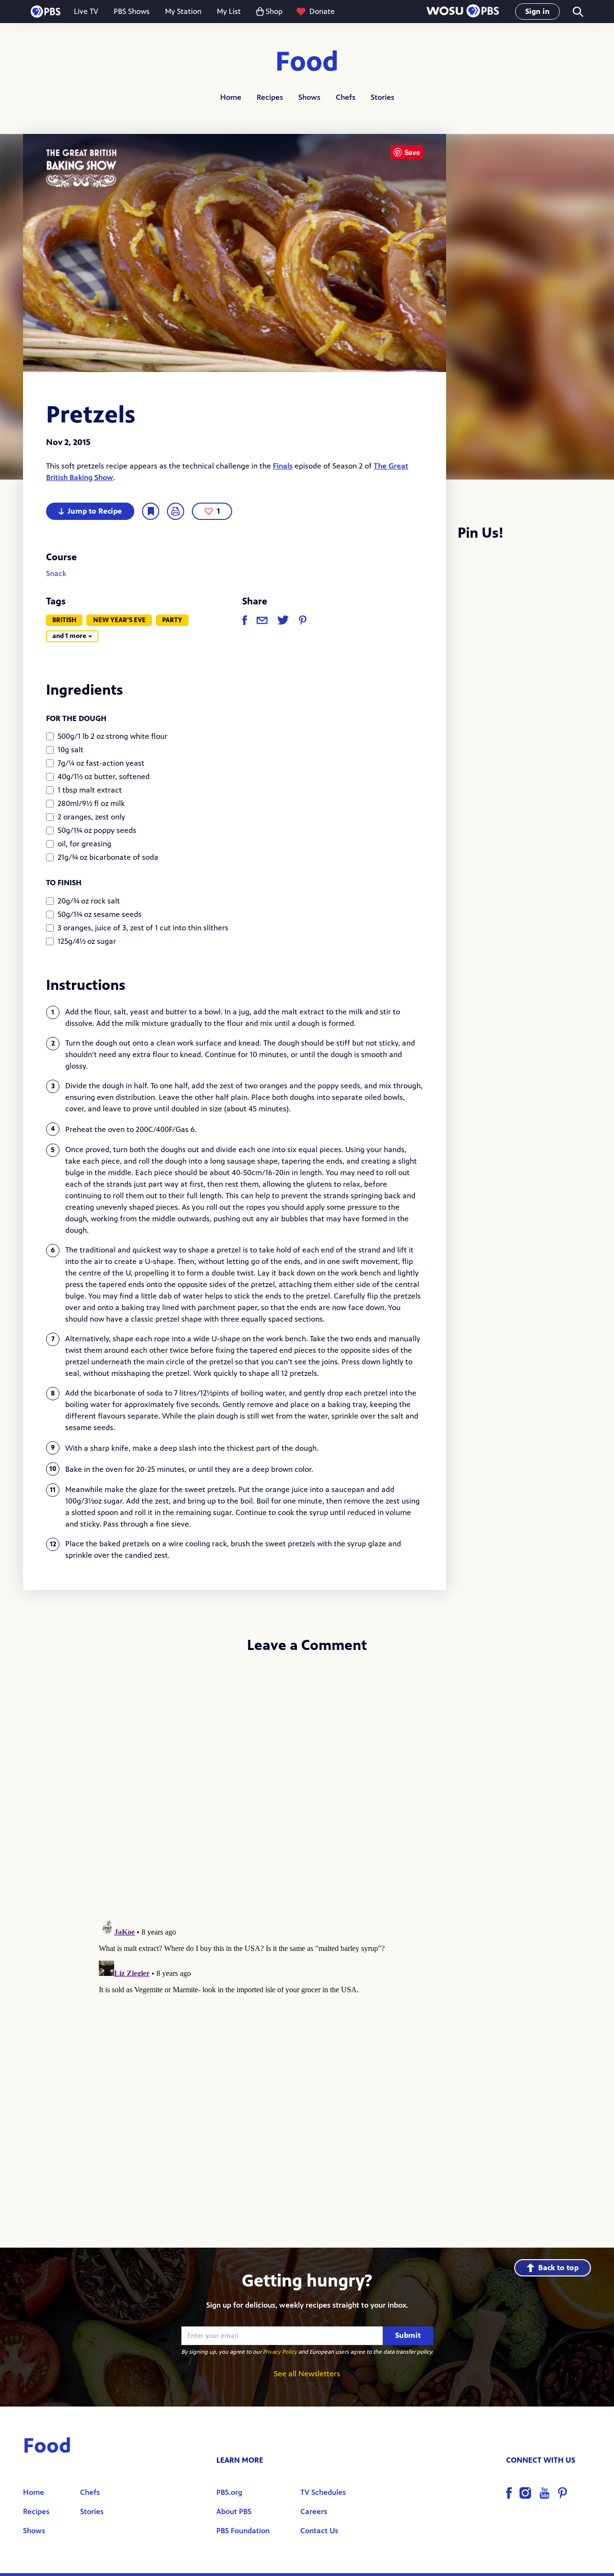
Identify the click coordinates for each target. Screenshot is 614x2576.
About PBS (234, 2511)
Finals (283, 466)
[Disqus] (307, 1790)
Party (172, 620)
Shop (274, 11)
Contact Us (319, 2531)
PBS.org (229, 2492)
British (64, 620)
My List (229, 11)
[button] (463, 12)
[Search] (577, 12)
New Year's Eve (119, 620)
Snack (56, 573)
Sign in (537, 11)
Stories (383, 97)
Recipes (270, 97)
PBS (46, 12)
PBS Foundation (243, 2531)
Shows (309, 97)
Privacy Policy (280, 2352)
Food (307, 62)
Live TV (86, 11)
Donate (322, 11)
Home (231, 97)
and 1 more (69, 636)
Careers (314, 2511)
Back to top (558, 2268)
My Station (183, 11)
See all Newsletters (307, 2374)
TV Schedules (323, 2492)
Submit (408, 2335)
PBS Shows (132, 11)
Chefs (346, 97)
